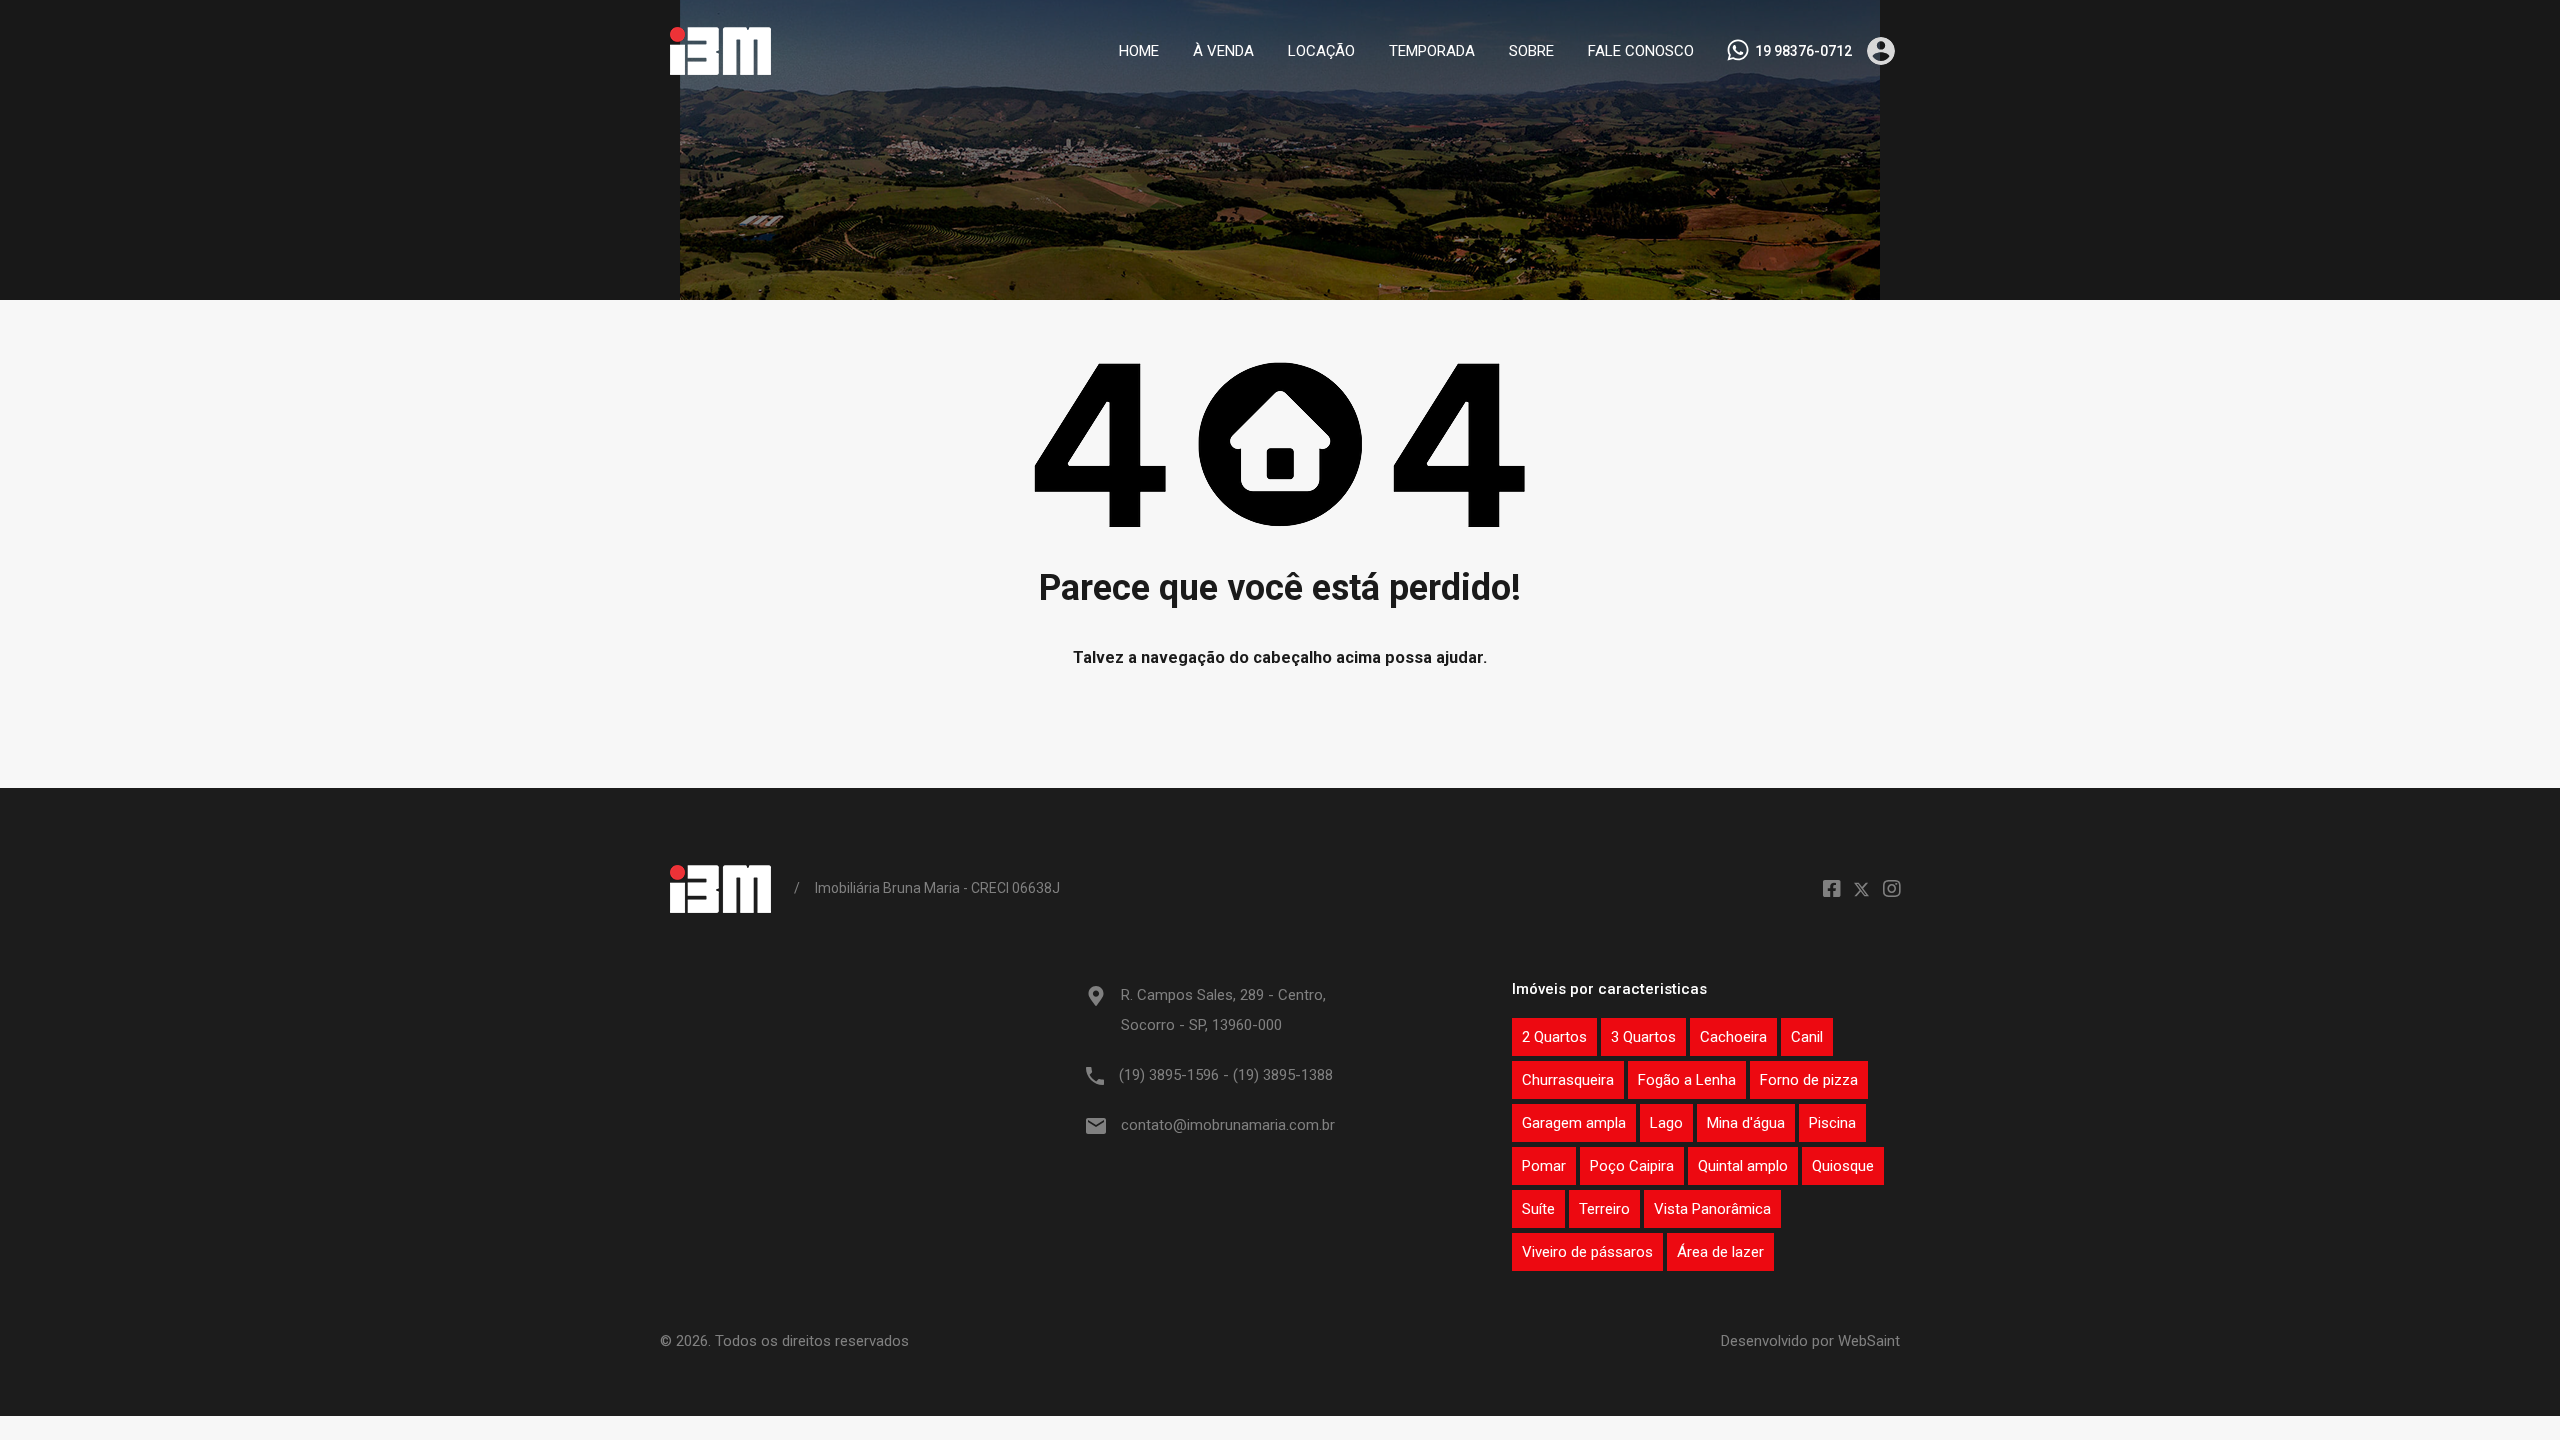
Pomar (1544, 1166)
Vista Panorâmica (1712, 1209)
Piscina (1832, 1123)
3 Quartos (1643, 1037)
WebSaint (1869, 1341)
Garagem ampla (1574, 1123)
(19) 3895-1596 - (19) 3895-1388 (1226, 1075)
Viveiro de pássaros (1587, 1252)
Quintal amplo (1743, 1166)
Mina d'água (1746, 1123)
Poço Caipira (1632, 1166)
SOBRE (1531, 51)
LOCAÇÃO (1321, 51)
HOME (1139, 51)
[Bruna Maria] (719, 73)
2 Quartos (1554, 1037)
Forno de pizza (1809, 1080)
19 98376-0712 (1803, 51)
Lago (1666, 1123)
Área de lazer (1720, 1252)
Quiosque (1843, 1166)
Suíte (1538, 1209)
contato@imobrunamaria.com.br (1228, 1125)
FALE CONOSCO (1641, 51)
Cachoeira (1733, 1037)
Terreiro (1604, 1209)
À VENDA (1223, 51)
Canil (1807, 1037)
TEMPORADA (1432, 51)
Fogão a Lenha (1687, 1080)
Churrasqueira (1568, 1080)
